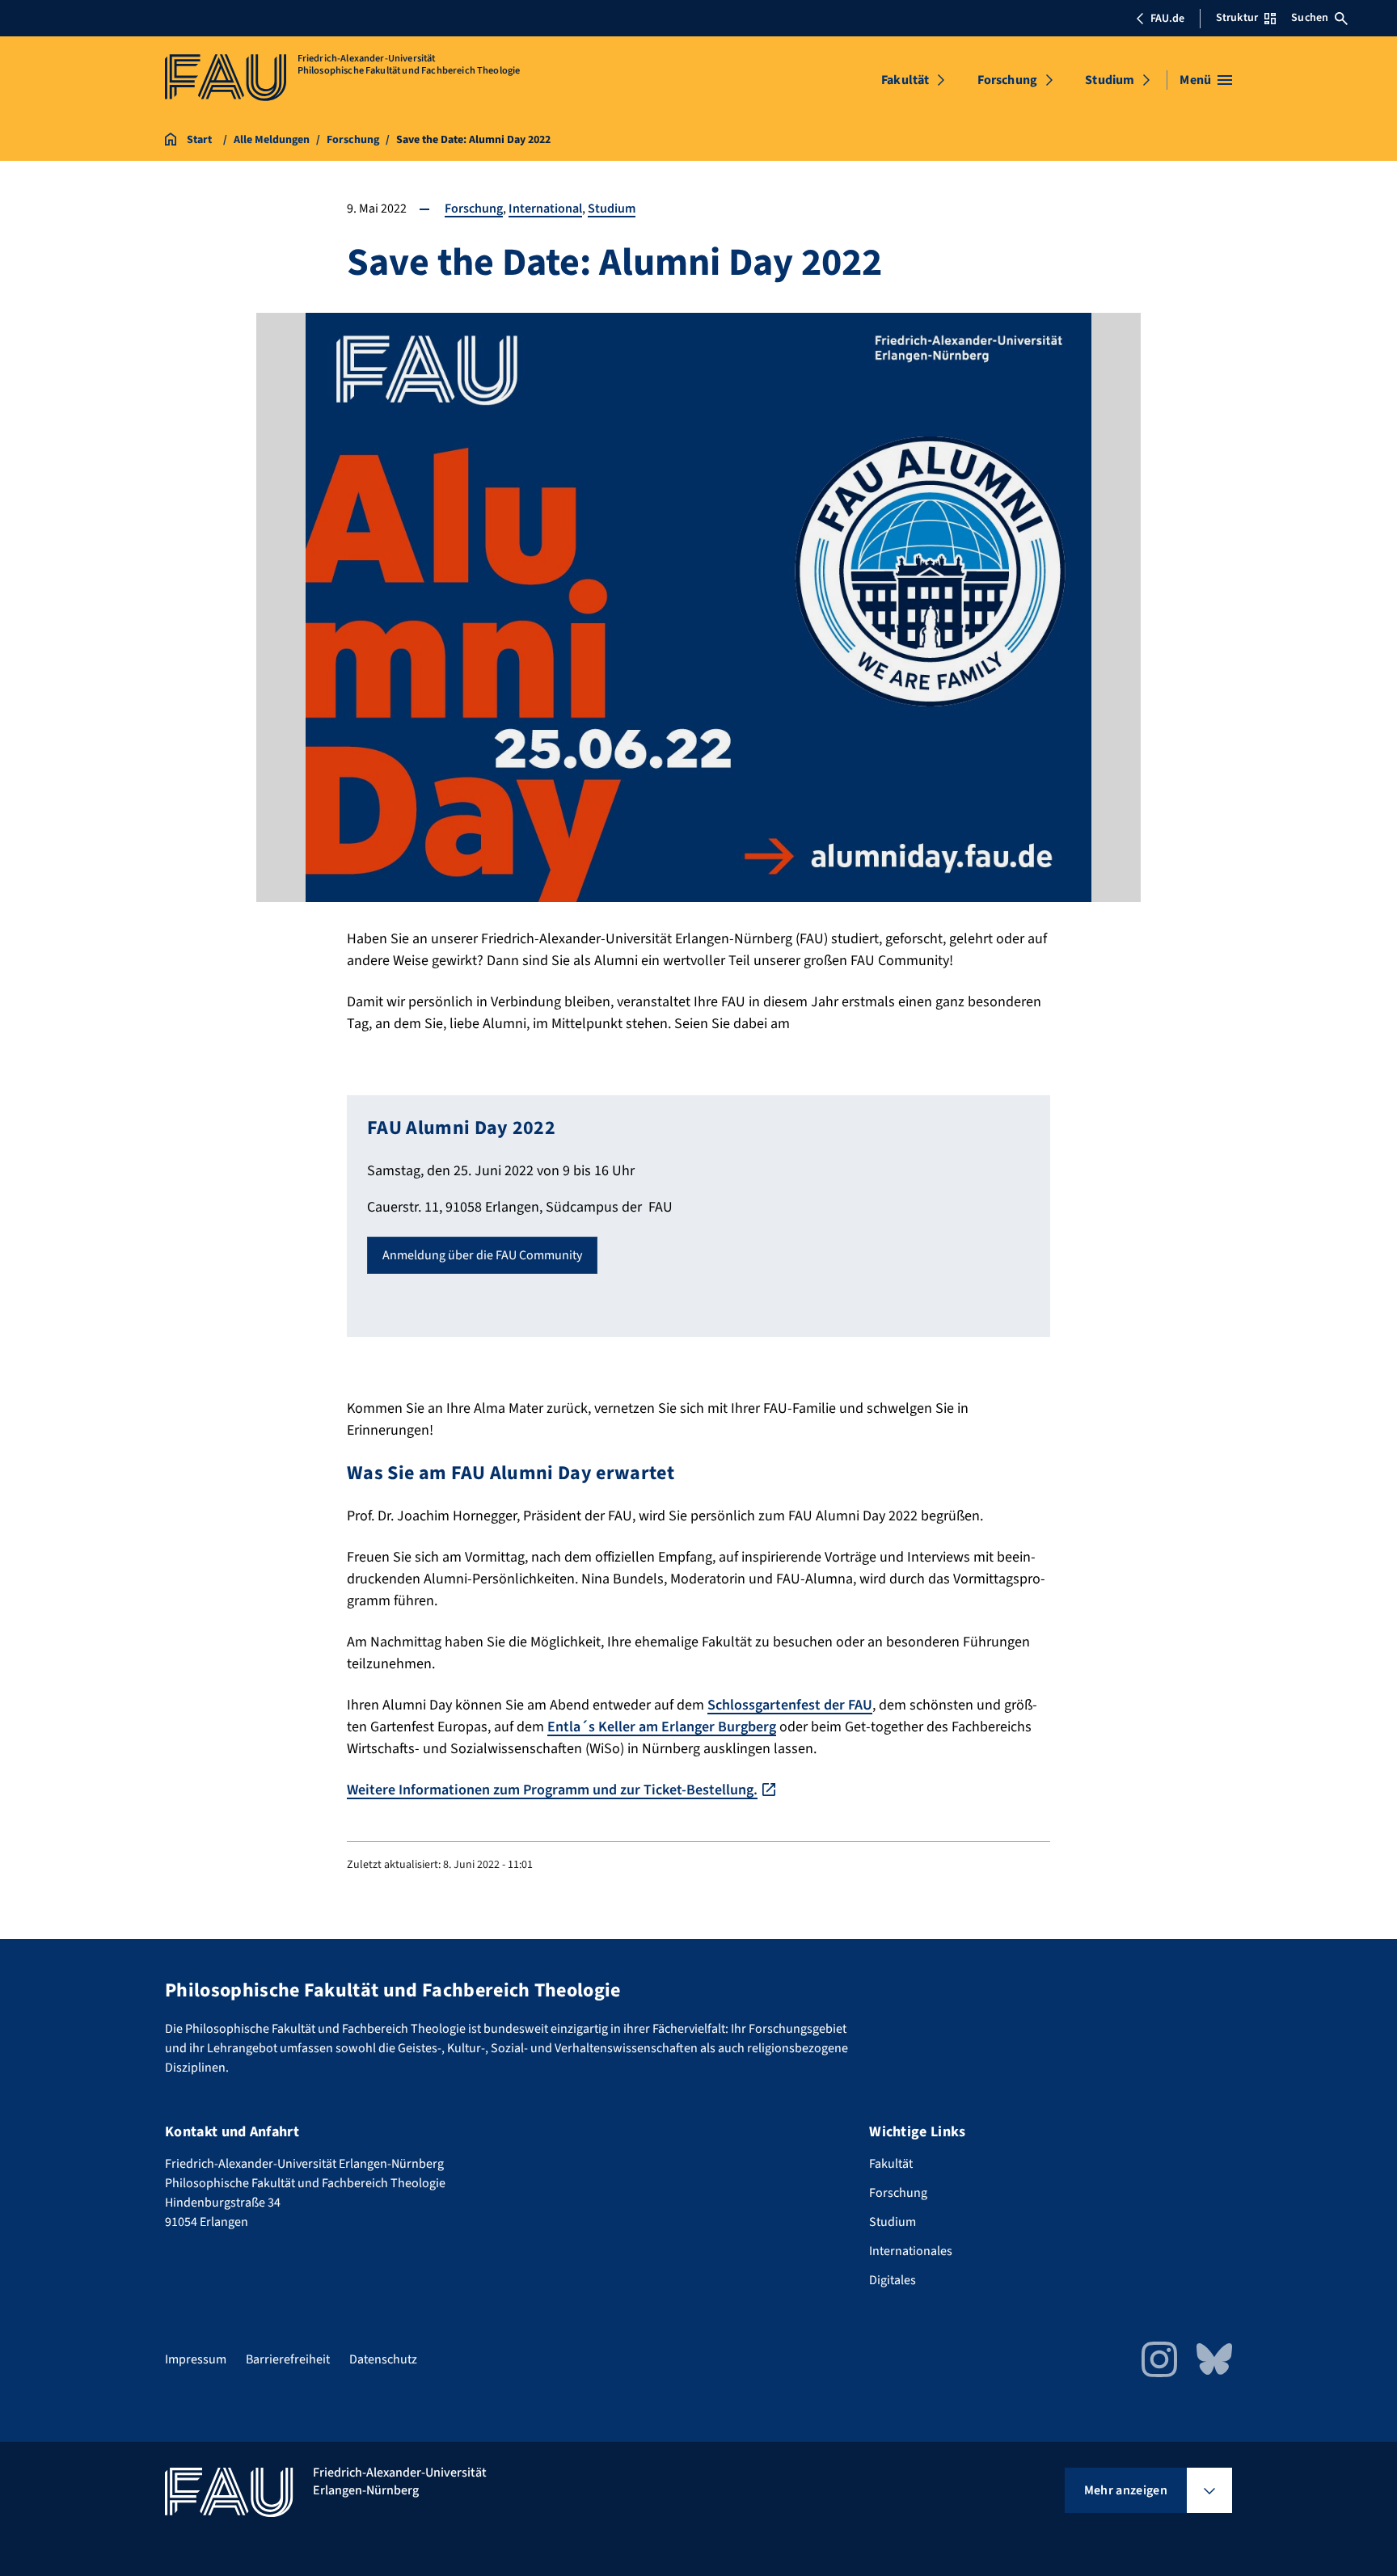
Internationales (911, 2251)
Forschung (1007, 80)
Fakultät (905, 80)
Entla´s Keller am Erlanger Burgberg (662, 1727)
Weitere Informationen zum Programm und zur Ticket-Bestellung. (552, 1790)
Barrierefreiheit (288, 2359)
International (545, 209)
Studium (1110, 80)
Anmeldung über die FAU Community (482, 1255)
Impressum (196, 2359)
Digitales (893, 2280)
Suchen (1310, 18)
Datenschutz (383, 2359)
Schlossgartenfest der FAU (790, 1705)
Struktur (1237, 18)
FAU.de (1167, 19)
